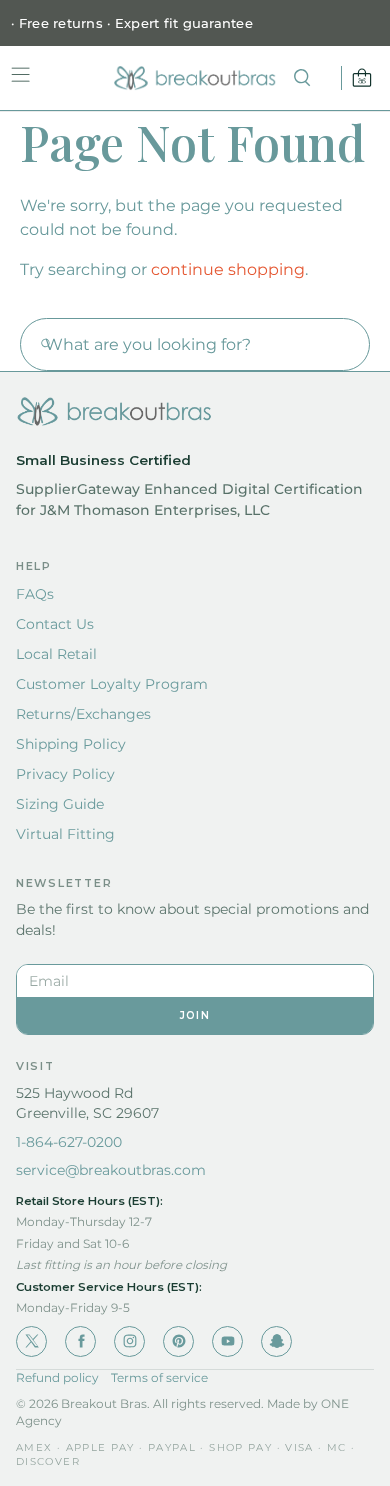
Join (195, 1015)
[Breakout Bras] (195, 78)
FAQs (35, 594)
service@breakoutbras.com (111, 1170)
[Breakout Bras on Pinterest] (178, 1341)
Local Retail (56, 654)
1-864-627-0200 (69, 1142)
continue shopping (228, 269)
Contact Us (55, 624)
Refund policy (57, 1378)
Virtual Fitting (65, 834)
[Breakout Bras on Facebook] (80, 1341)
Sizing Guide (60, 804)
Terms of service (159, 1378)
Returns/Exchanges (83, 714)
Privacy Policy (65, 774)
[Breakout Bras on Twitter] (31, 1341)
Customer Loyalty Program (112, 684)
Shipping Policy (71, 744)
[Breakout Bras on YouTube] (227, 1341)
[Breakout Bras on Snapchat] (276, 1341)
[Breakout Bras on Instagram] (129, 1341)
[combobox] (195, 344)
